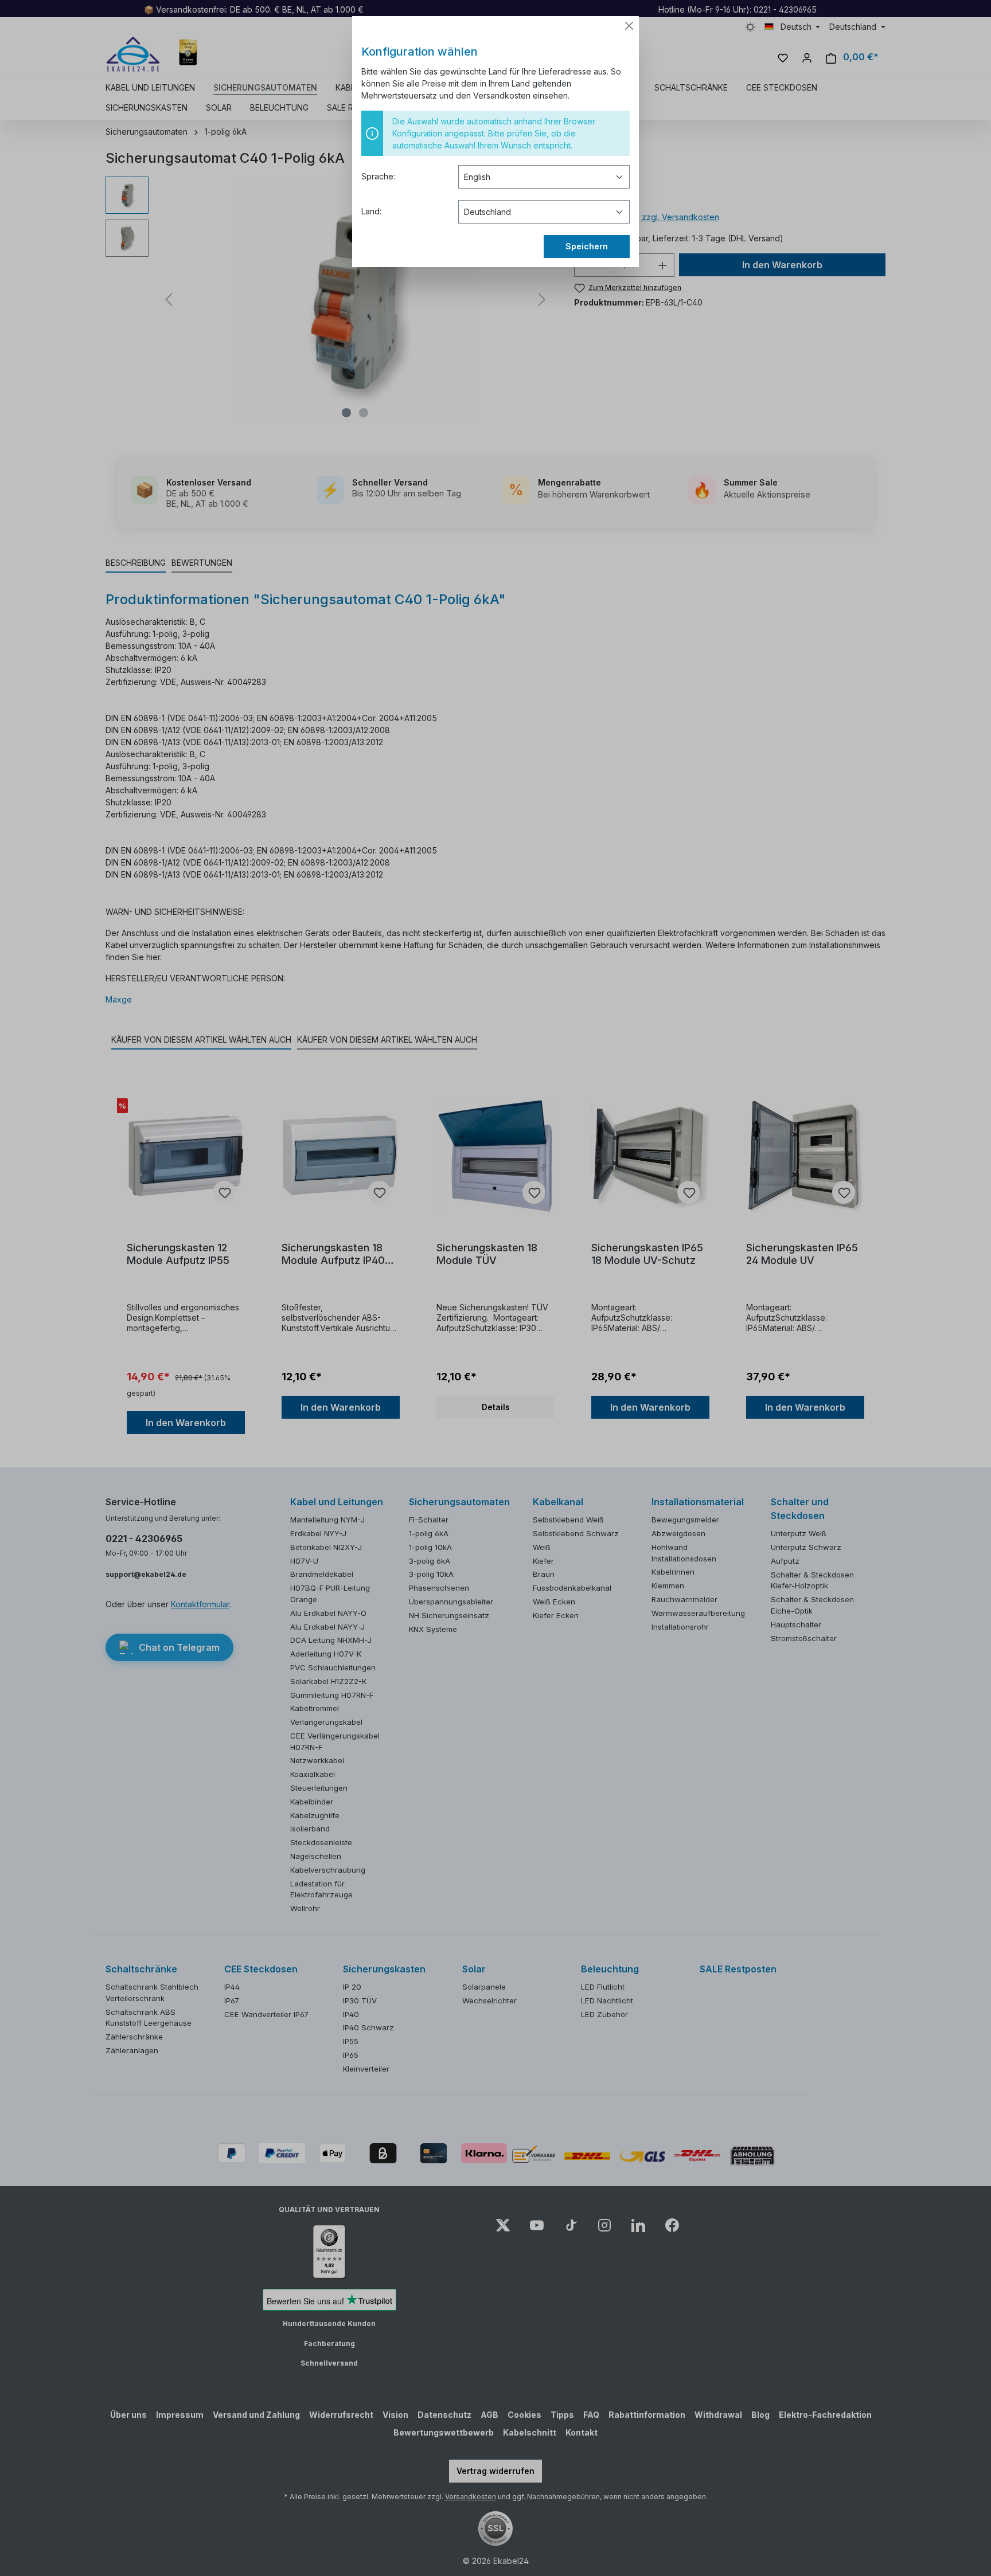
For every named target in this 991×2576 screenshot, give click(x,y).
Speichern (587, 246)
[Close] (629, 26)
